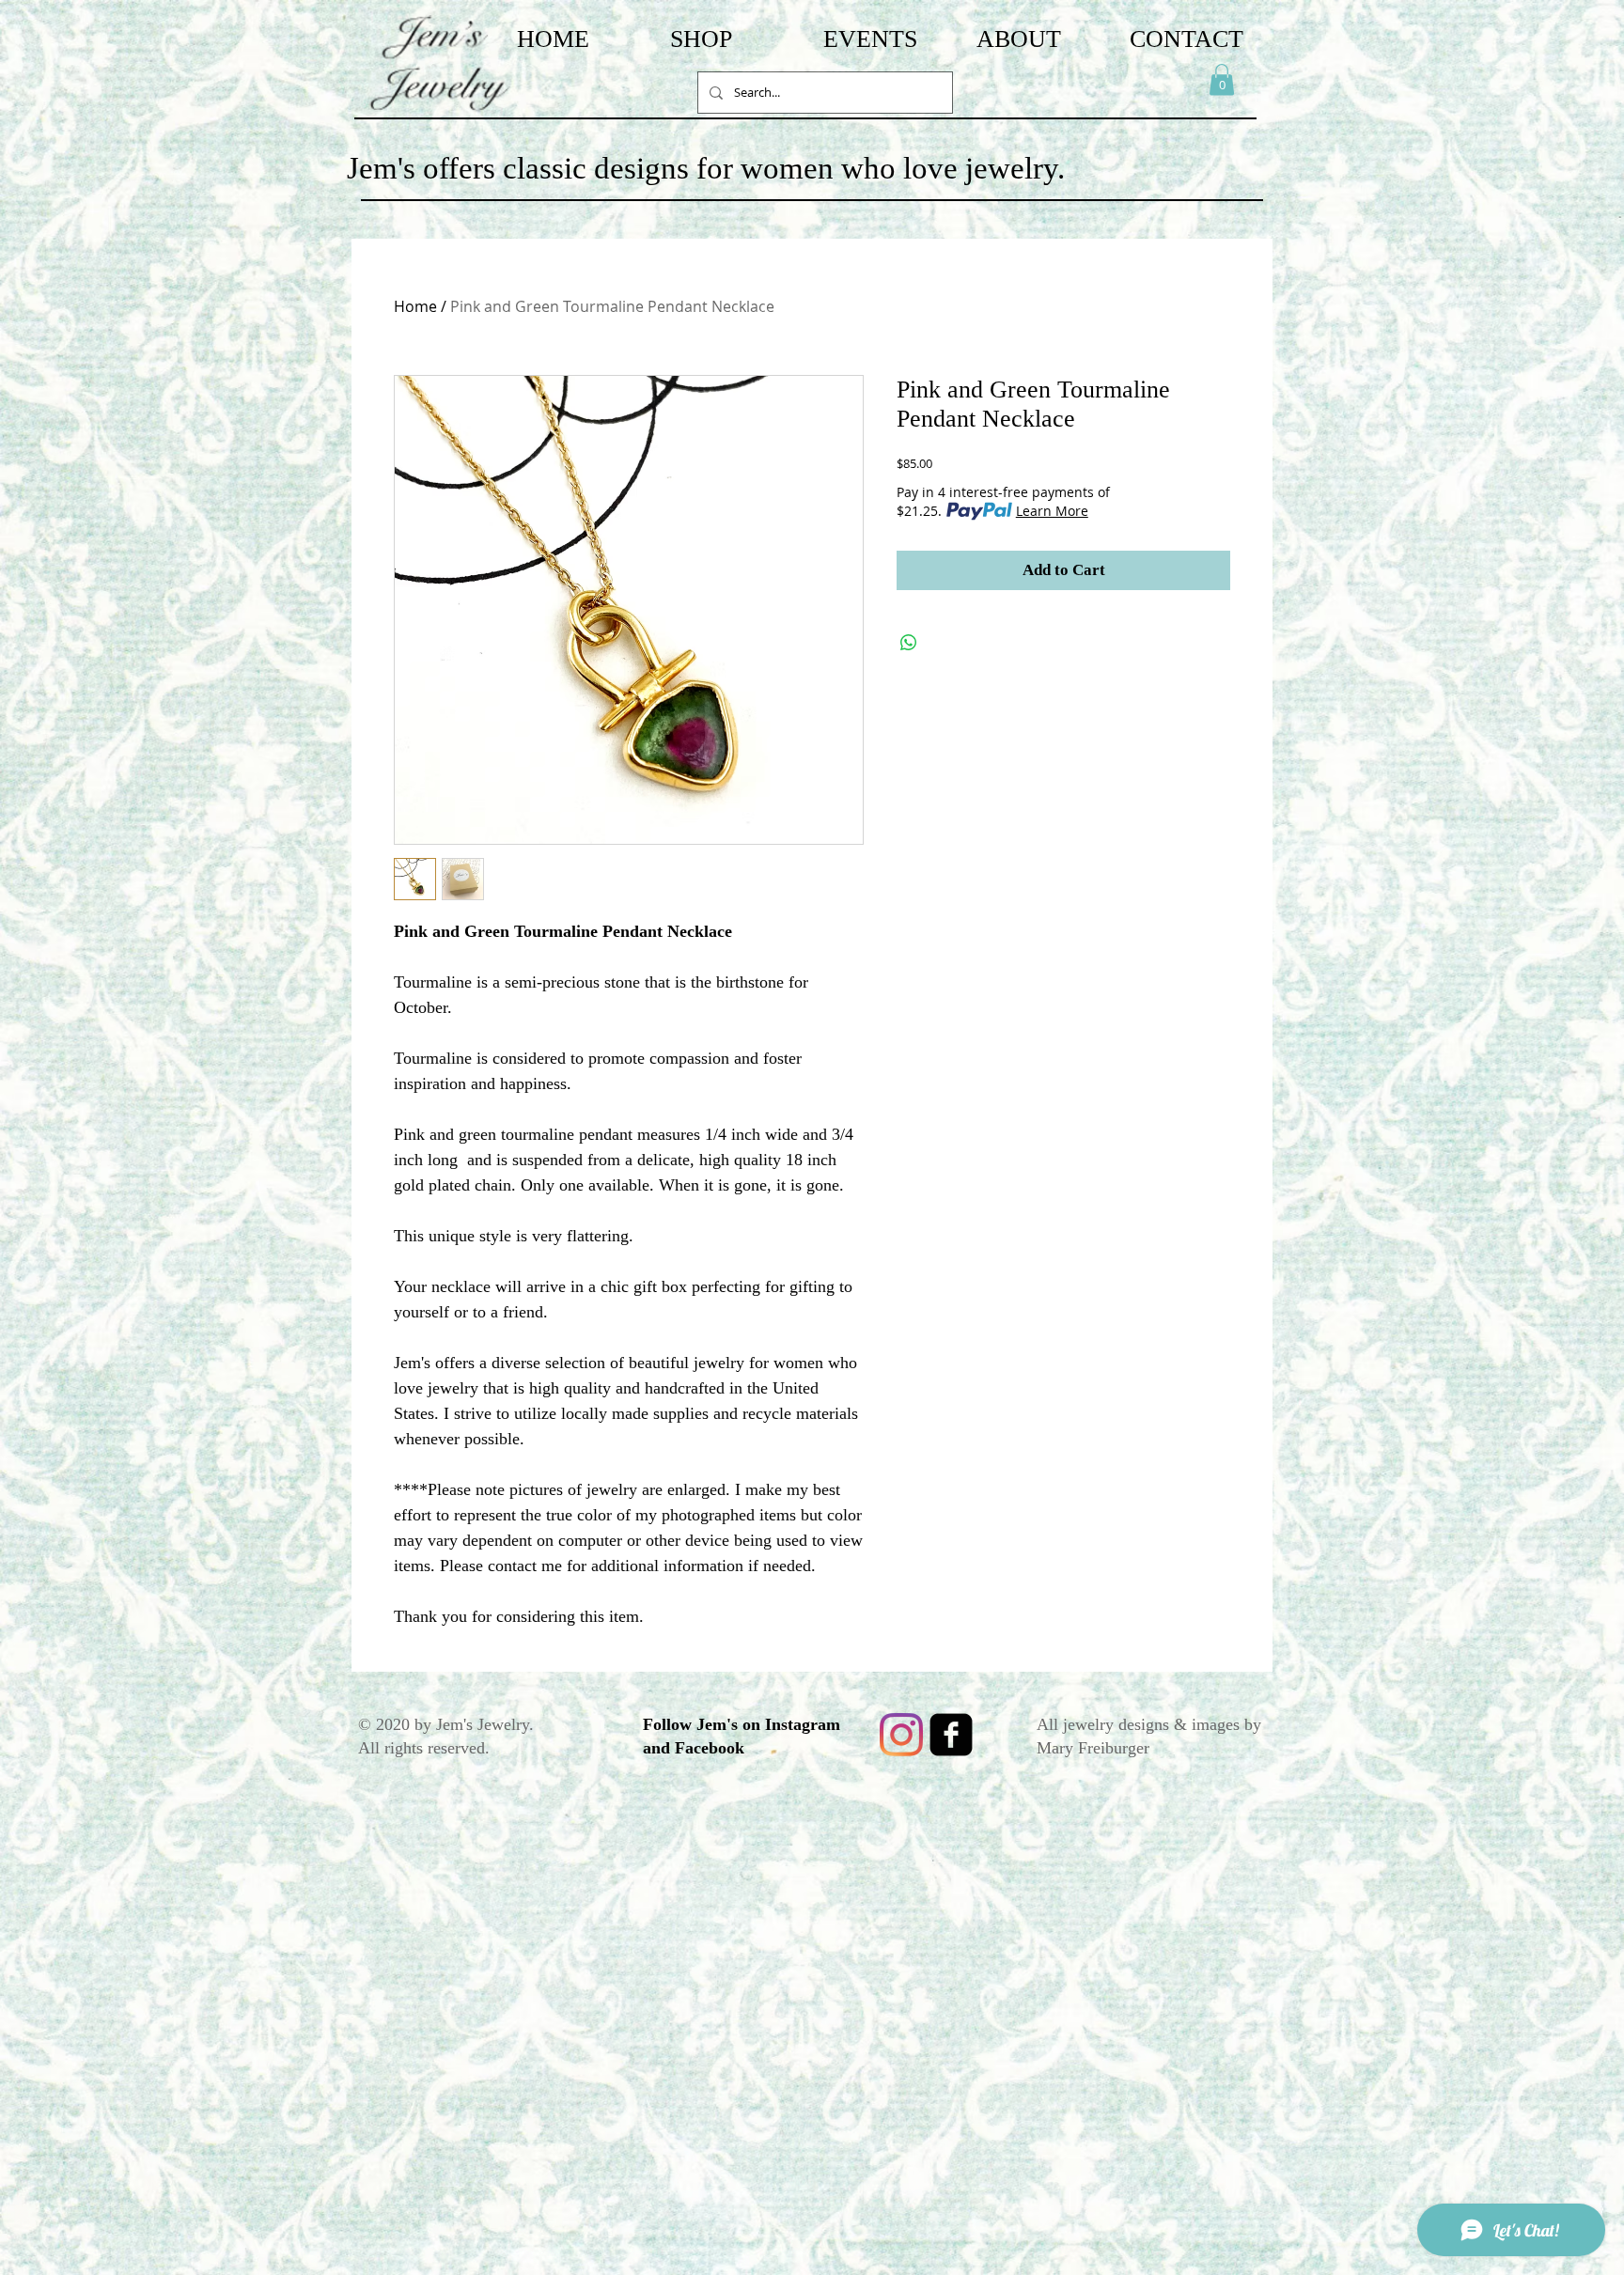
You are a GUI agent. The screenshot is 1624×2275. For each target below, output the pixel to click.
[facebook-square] (951, 1735)
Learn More (1052, 511)
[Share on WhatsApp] (909, 643)
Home (415, 306)
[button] (1222, 79)
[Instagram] (901, 1735)
